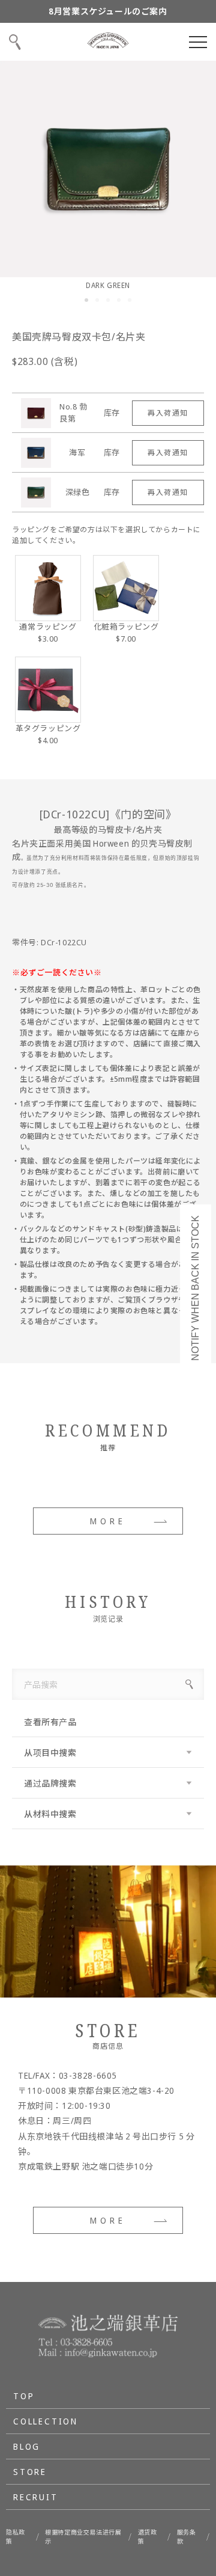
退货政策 (148, 2537)
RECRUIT (36, 2497)
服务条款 (187, 2537)
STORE (30, 2472)
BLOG (27, 2446)
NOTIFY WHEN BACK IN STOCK (195, 1288)
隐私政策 (16, 2537)
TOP (24, 2396)
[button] (86, 300)
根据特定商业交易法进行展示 (83, 2537)
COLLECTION (46, 2421)
